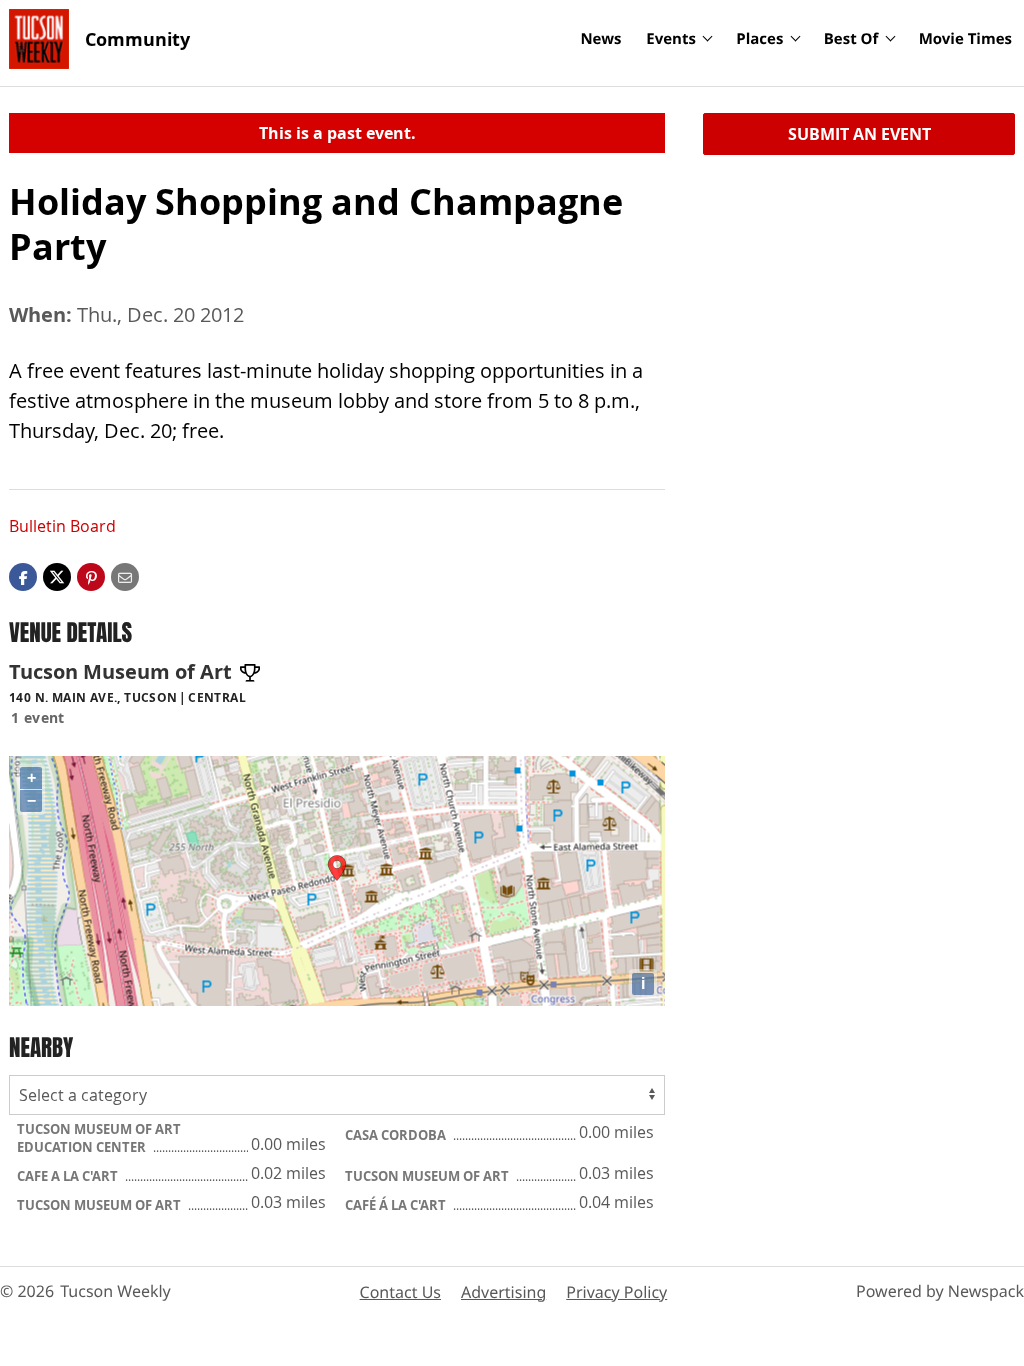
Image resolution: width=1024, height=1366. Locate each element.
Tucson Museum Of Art (428, 1176)
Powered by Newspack (940, 1291)
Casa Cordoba (397, 1135)
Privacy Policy (616, 1292)
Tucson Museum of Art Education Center (99, 1138)
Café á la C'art (397, 1205)
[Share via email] (125, 576)
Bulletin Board (62, 526)
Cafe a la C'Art (69, 1176)
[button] (91, 576)
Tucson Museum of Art (100, 1205)
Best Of (851, 39)
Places (759, 39)
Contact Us (400, 1292)
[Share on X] (57, 576)
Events (671, 39)
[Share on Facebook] (23, 576)
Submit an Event (859, 134)
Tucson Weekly (115, 1291)
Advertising (503, 1292)
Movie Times (965, 39)
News (600, 39)
